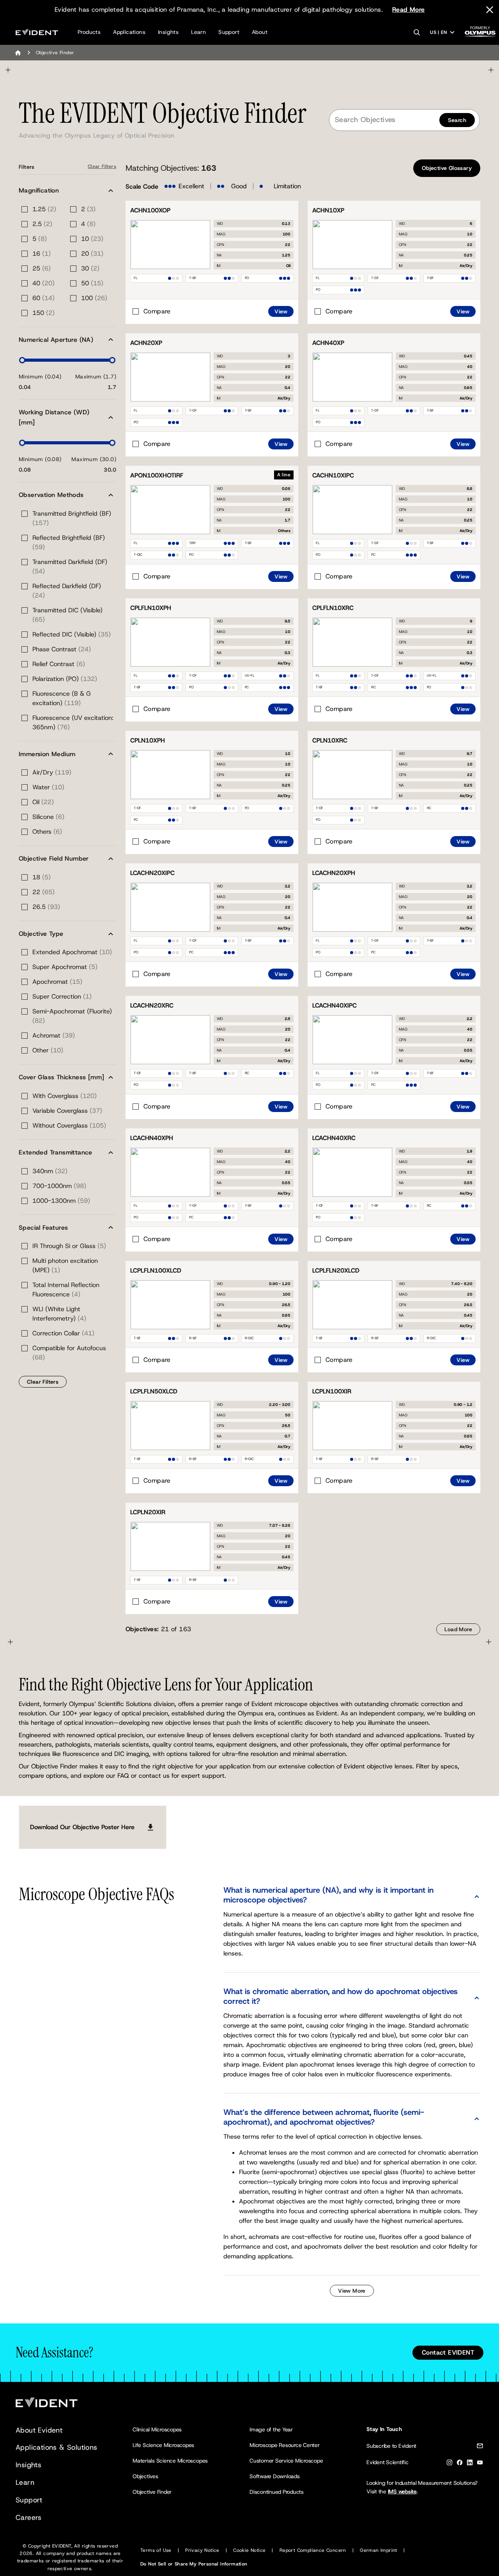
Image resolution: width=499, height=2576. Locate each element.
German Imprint (379, 2550)
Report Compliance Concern (313, 2550)
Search (457, 120)
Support (229, 32)
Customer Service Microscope (286, 2461)
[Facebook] (460, 2464)
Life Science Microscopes (163, 2445)
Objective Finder (152, 2492)
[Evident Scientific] (37, 32)
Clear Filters (102, 166)
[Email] (480, 2447)
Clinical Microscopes (157, 2429)
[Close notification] (490, 10)
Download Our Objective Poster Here (82, 1827)
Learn (198, 32)
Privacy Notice (202, 2550)
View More (352, 2291)
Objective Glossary (447, 168)
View (281, 311)
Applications (129, 32)
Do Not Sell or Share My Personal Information (194, 2564)
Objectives (145, 2476)
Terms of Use (156, 2550)
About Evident (39, 2430)
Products (89, 32)
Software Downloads (275, 2476)
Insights (168, 32)
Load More (458, 1629)
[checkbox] (151, 311)
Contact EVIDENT (448, 2352)
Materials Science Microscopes (170, 2461)
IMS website (402, 2491)
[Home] (18, 53)
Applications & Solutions (57, 2447)
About (260, 32)
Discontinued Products (277, 2492)
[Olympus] (480, 34)
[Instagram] (449, 2464)
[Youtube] (480, 2464)
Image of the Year (271, 2429)
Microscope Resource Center (285, 2445)
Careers (29, 2518)
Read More (409, 10)
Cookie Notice (249, 2550)
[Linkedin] (470, 2464)
